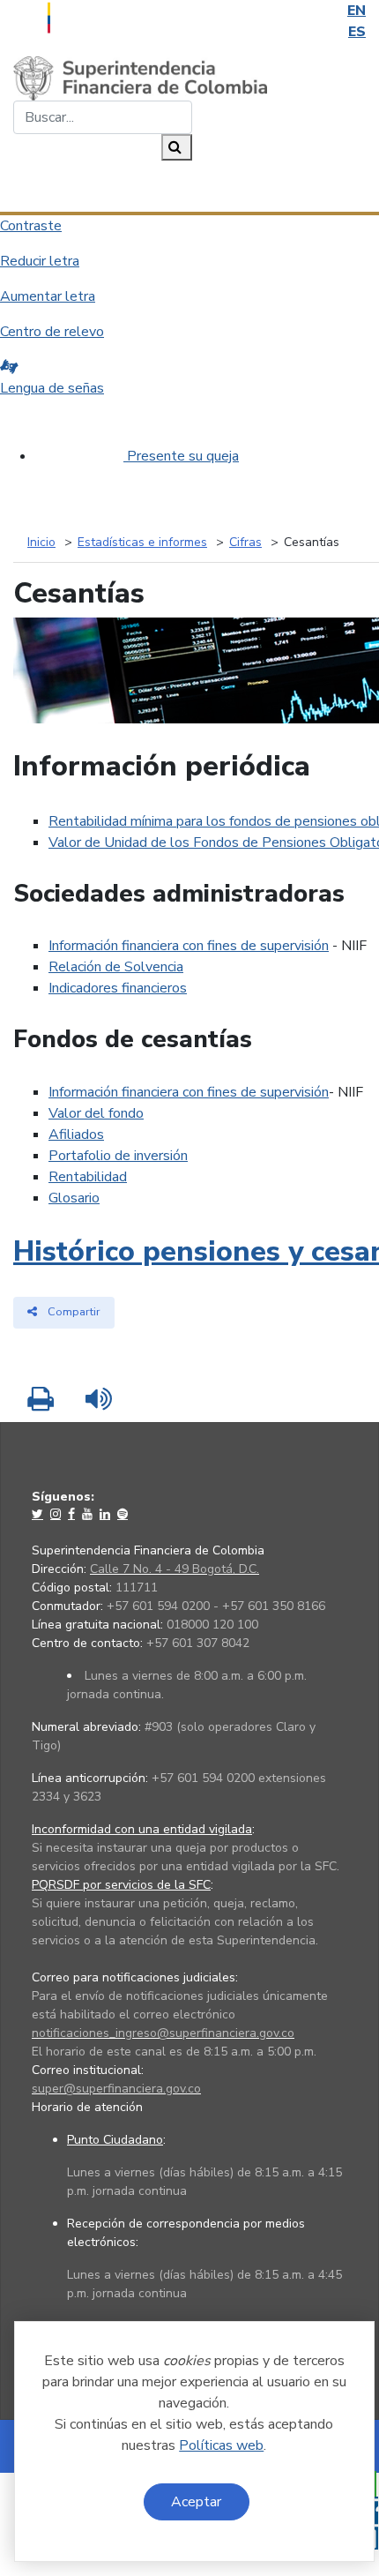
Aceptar (196, 2502)
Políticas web (221, 2445)
